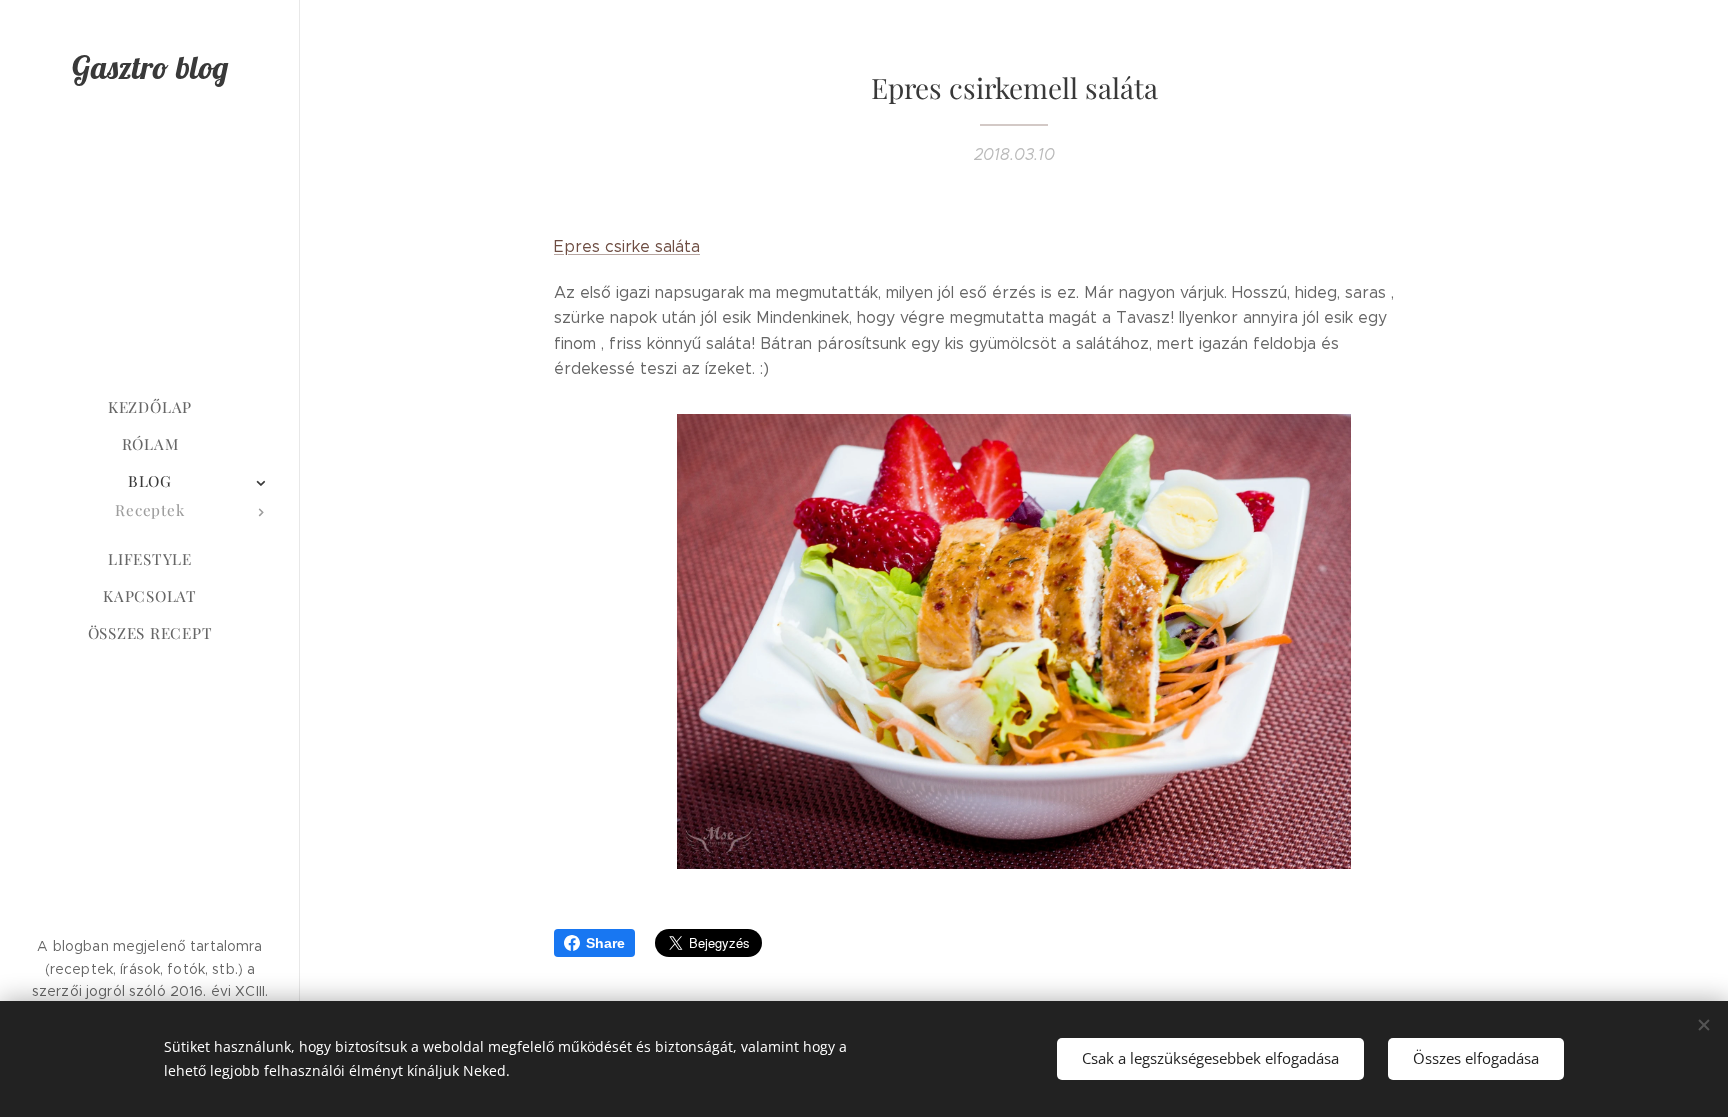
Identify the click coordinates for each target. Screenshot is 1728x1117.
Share (605, 943)
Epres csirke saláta (627, 246)
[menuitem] (150, 407)
